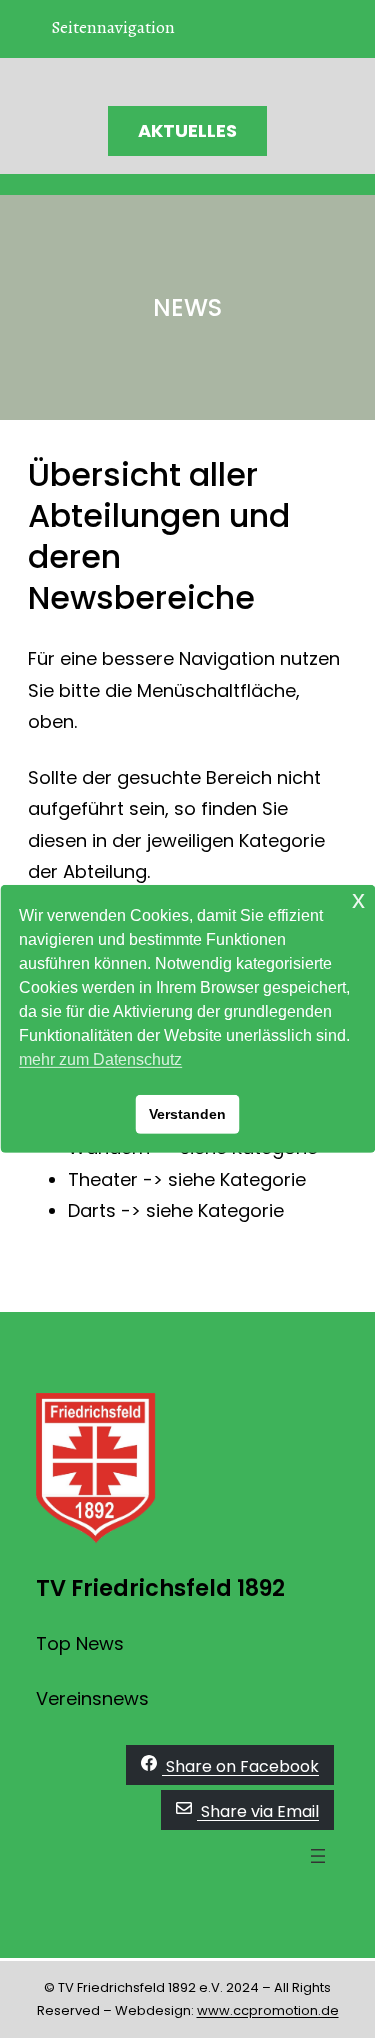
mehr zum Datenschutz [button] (100, 1059)
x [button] (358, 899)
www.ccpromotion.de (268, 2009)
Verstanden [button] (187, 1114)
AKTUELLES (187, 130)
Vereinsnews (92, 1698)
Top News (80, 1643)
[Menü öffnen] (318, 1856)
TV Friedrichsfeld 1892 (160, 1588)
